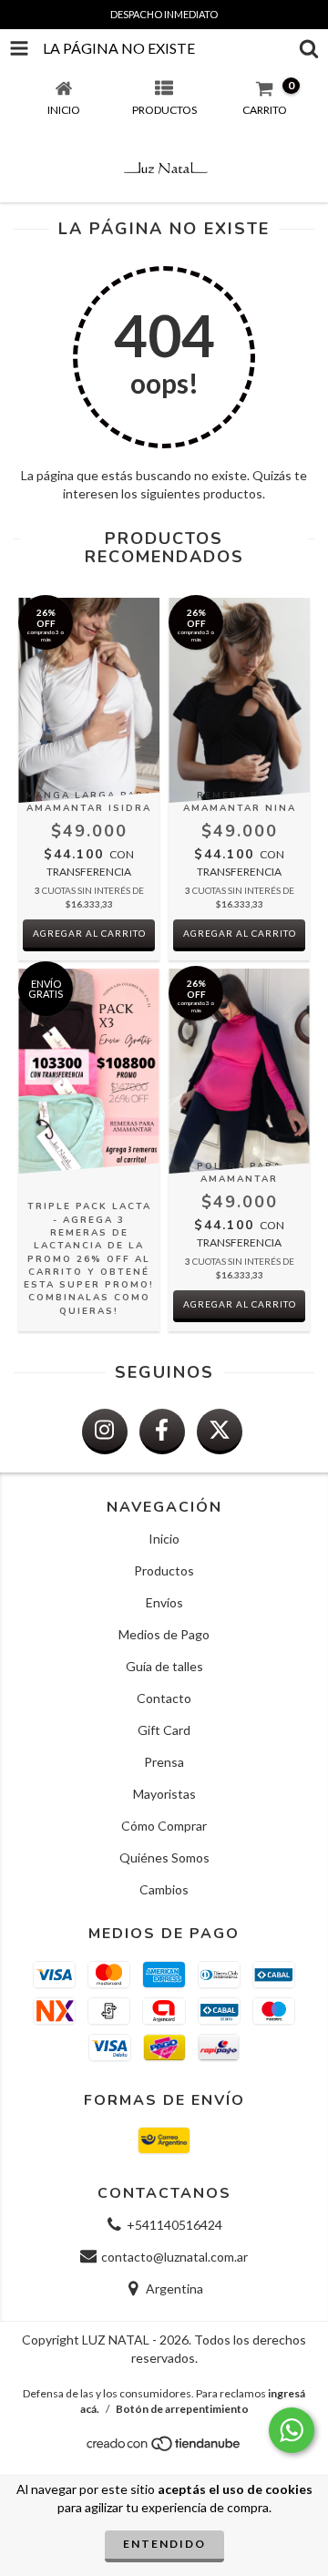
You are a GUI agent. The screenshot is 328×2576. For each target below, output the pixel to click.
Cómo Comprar (164, 1826)
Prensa (164, 1762)
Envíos (164, 1602)
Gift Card (164, 1730)
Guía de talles (164, 1666)
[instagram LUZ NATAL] (105, 1432)
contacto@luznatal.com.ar (174, 2257)
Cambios (164, 1889)
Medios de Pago (164, 1634)
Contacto (164, 1698)
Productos (164, 1570)
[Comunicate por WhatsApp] (292, 2430)
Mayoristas (164, 1794)
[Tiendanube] (164, 2449)
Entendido (164, 2544)
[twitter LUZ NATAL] (220, 1432)
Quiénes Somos (164, 1858)
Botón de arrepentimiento (182, 2409)
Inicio (164, 1539)
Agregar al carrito (89, 933)
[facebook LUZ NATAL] (162, 1432)
